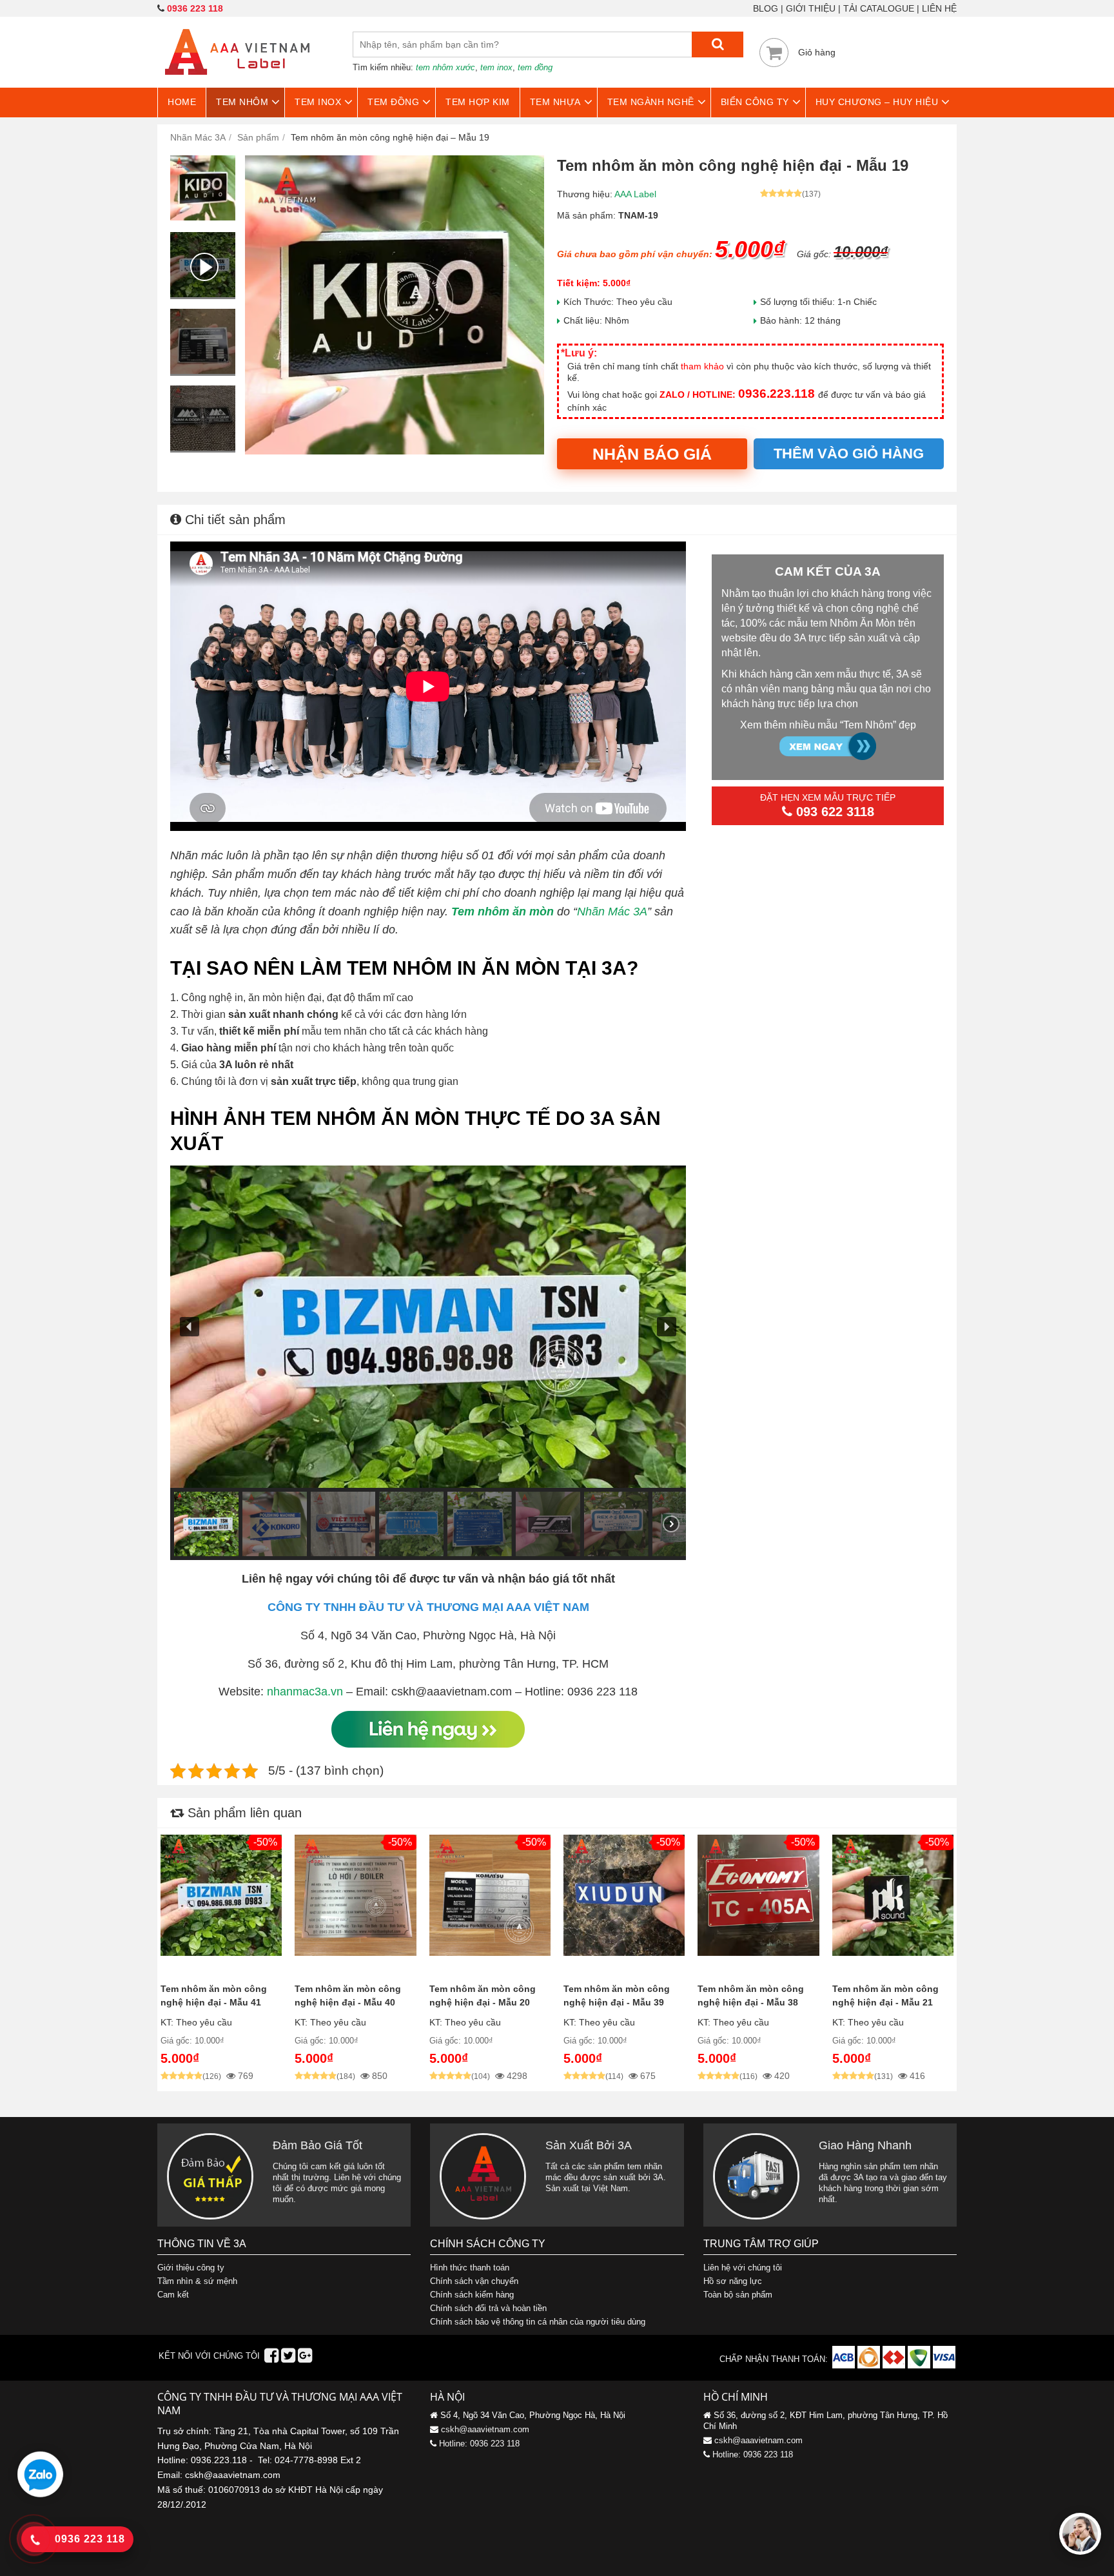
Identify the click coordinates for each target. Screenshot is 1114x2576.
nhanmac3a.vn (305, 1692)
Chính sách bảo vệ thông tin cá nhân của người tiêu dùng (538, 2322)
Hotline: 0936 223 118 (479, 2444)
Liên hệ (939, 8)
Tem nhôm (242, 102)
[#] (845, 2366)
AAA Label (635, 194)
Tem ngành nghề (651, 102)
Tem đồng (393, 102)
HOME (182, 102)
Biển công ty (755, 102)
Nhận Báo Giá (652, 454)
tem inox (496, 67)
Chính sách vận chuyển (474, 2281)
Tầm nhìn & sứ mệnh (197, 2281)
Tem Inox (318, 102)
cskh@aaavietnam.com (485, 2429)
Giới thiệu (811, 8)
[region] (428, 1363)
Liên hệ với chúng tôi (743, 2268)
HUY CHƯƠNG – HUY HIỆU (877, 102)
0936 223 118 (195, 8)
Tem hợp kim (478, 102)
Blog (766, 8)
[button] (190, 1327)
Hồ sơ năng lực (733, 2281)
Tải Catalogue (879, 8)
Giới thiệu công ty (191, 2268)
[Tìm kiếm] (718, 44)
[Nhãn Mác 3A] (237, 83)
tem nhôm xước (445, 67)
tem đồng (535, 67)
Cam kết (173, 2295)
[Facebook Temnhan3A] (271, 2358)
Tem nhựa (555, 102)
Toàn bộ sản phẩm (738, 2295)
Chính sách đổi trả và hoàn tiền (488, 2308)
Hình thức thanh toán (470, 2268)
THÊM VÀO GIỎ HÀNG (849, 454)
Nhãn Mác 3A (612, 912)
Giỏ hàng (817, 52)
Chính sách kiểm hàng (472, 2295)
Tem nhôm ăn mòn (503, 912)
